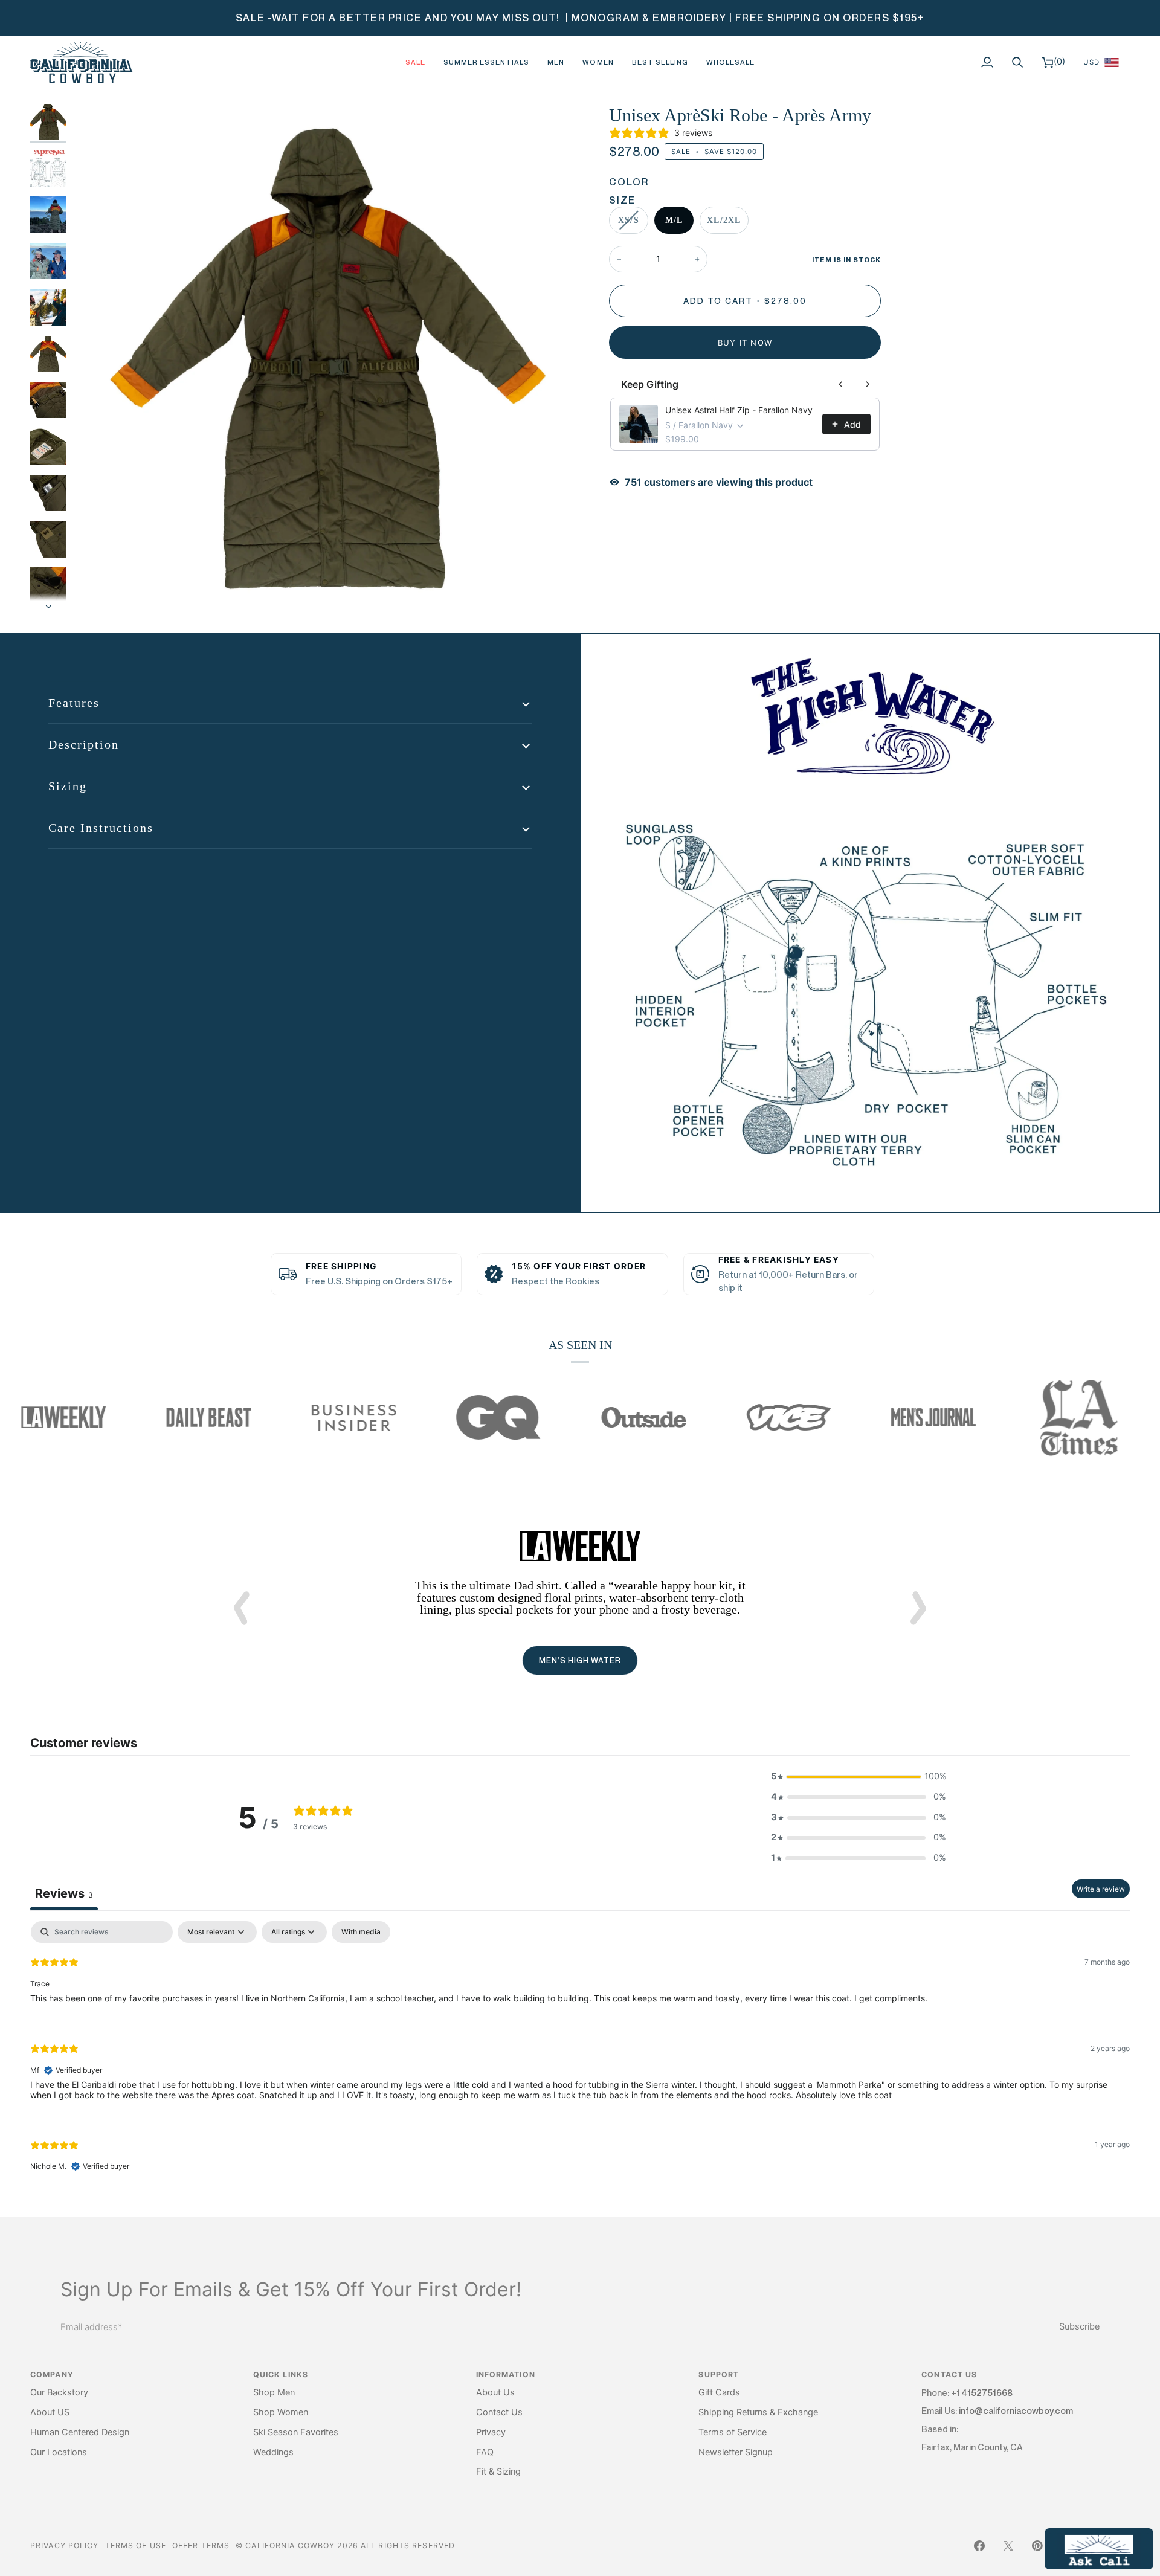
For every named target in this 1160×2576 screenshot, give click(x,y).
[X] (1008, 2546)
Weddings (273, 2452)
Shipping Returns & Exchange (758, 2412)
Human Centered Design (80, 2432)
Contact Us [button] (949, 2375)
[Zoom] (326, 358)
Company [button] (52, 2375)
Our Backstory (59, 2392)
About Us (495, 2392)
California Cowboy (290, 2545)
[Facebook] (979, 2546)
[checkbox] (361, 1932)
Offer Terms (201, 2545)
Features (74, 703)
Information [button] (506, 2375)
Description (84, 744)
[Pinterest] (1037, 2546)
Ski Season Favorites (296, 2432)
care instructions (101, 828)
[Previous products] (841, 384)
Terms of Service (733, 2432)
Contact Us (499, 2412)
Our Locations (59, 2452)
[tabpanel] (580, 2056)
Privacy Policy (65, 2545)
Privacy (491, 2432)
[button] (556, 63)
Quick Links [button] (281, 2375)
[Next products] (868, 384)
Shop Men (274, 2392)
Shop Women (281, 2412)
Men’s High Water (580, 1660)
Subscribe (1079, 2326)
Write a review (1101, 1889)
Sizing (68, 786)
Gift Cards (719, 2392)
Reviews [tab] (64, 1893)
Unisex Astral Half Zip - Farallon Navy (739, 410)
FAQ (485, 2452)
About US (50, 2412)
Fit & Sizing (498, 2471)
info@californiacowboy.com (1016, 2411)
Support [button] (719, 2375)
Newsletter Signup (736, 2452)
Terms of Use (136, 2545)
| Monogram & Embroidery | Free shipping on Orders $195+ (744, 18)
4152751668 (987, 2393)
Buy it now (745, 343)
